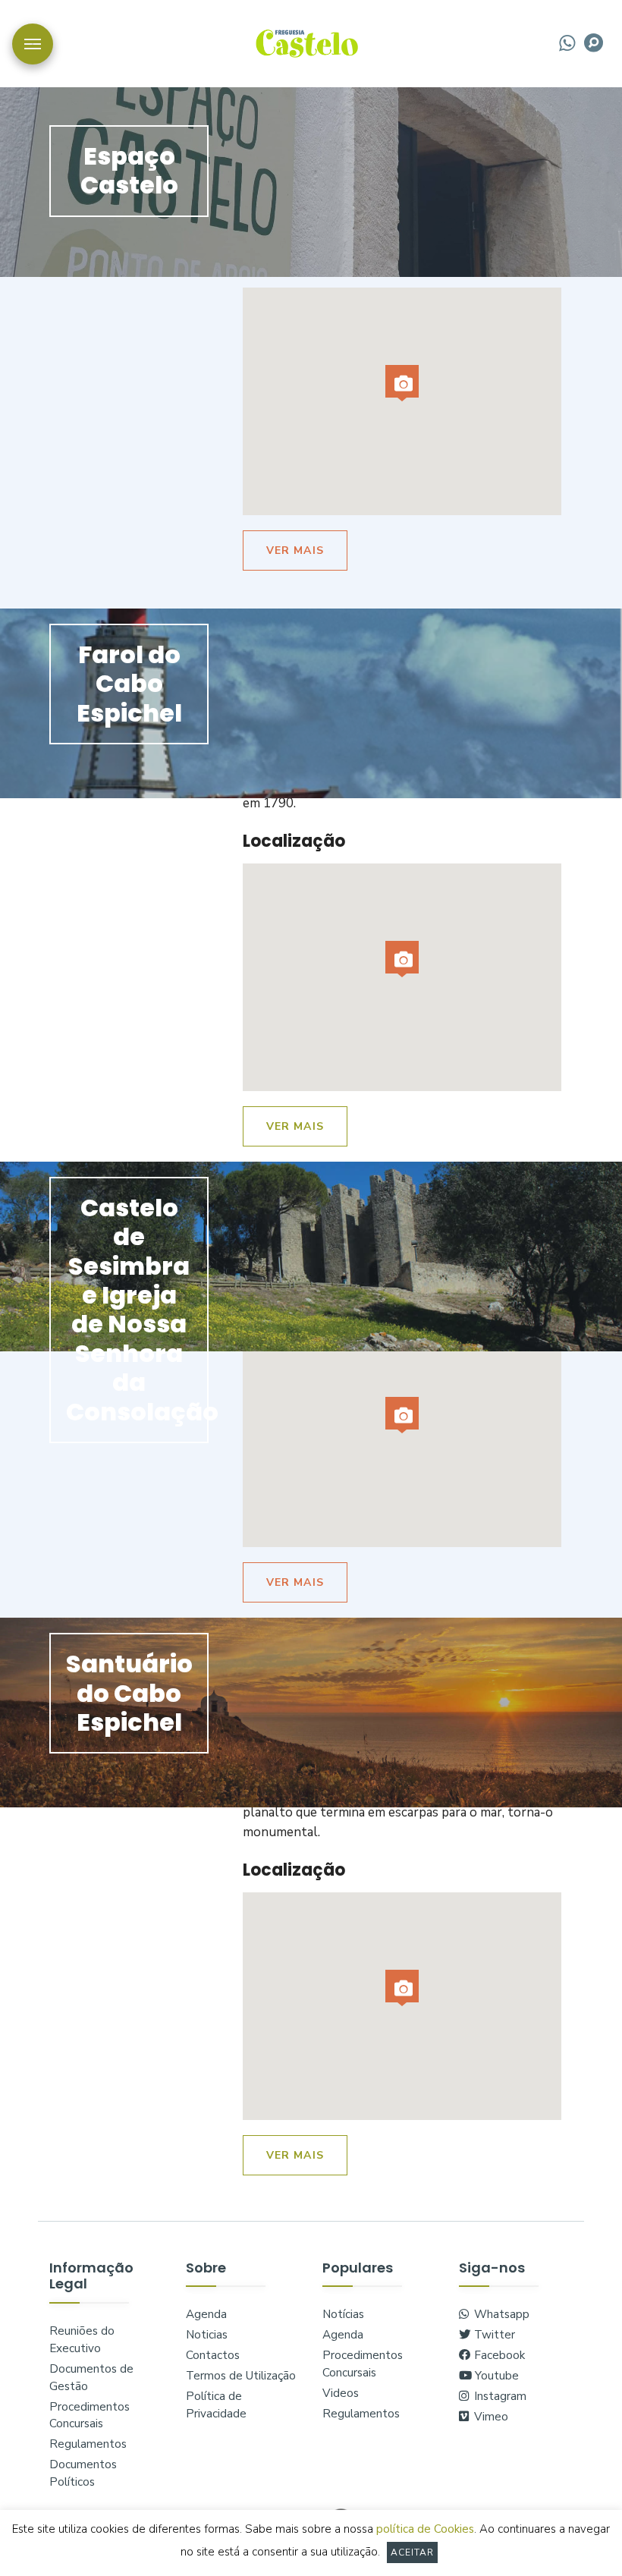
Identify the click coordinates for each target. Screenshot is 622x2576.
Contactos (213, 2355)
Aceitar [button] (413, 2552)
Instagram (499, 2396)
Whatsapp (500, 2314)
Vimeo (490, 2417)
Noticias (207, 2335)
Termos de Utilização (241, 2376)
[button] (402, 383)
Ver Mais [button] (295, 550)
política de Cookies (425, 2529)
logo (307, 42)
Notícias (343, 2314)
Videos (341, 2393)
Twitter (493, 2335)
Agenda (206, 2314)
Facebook (498, 2355)
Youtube (495, 2376)
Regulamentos (88, 2444)
